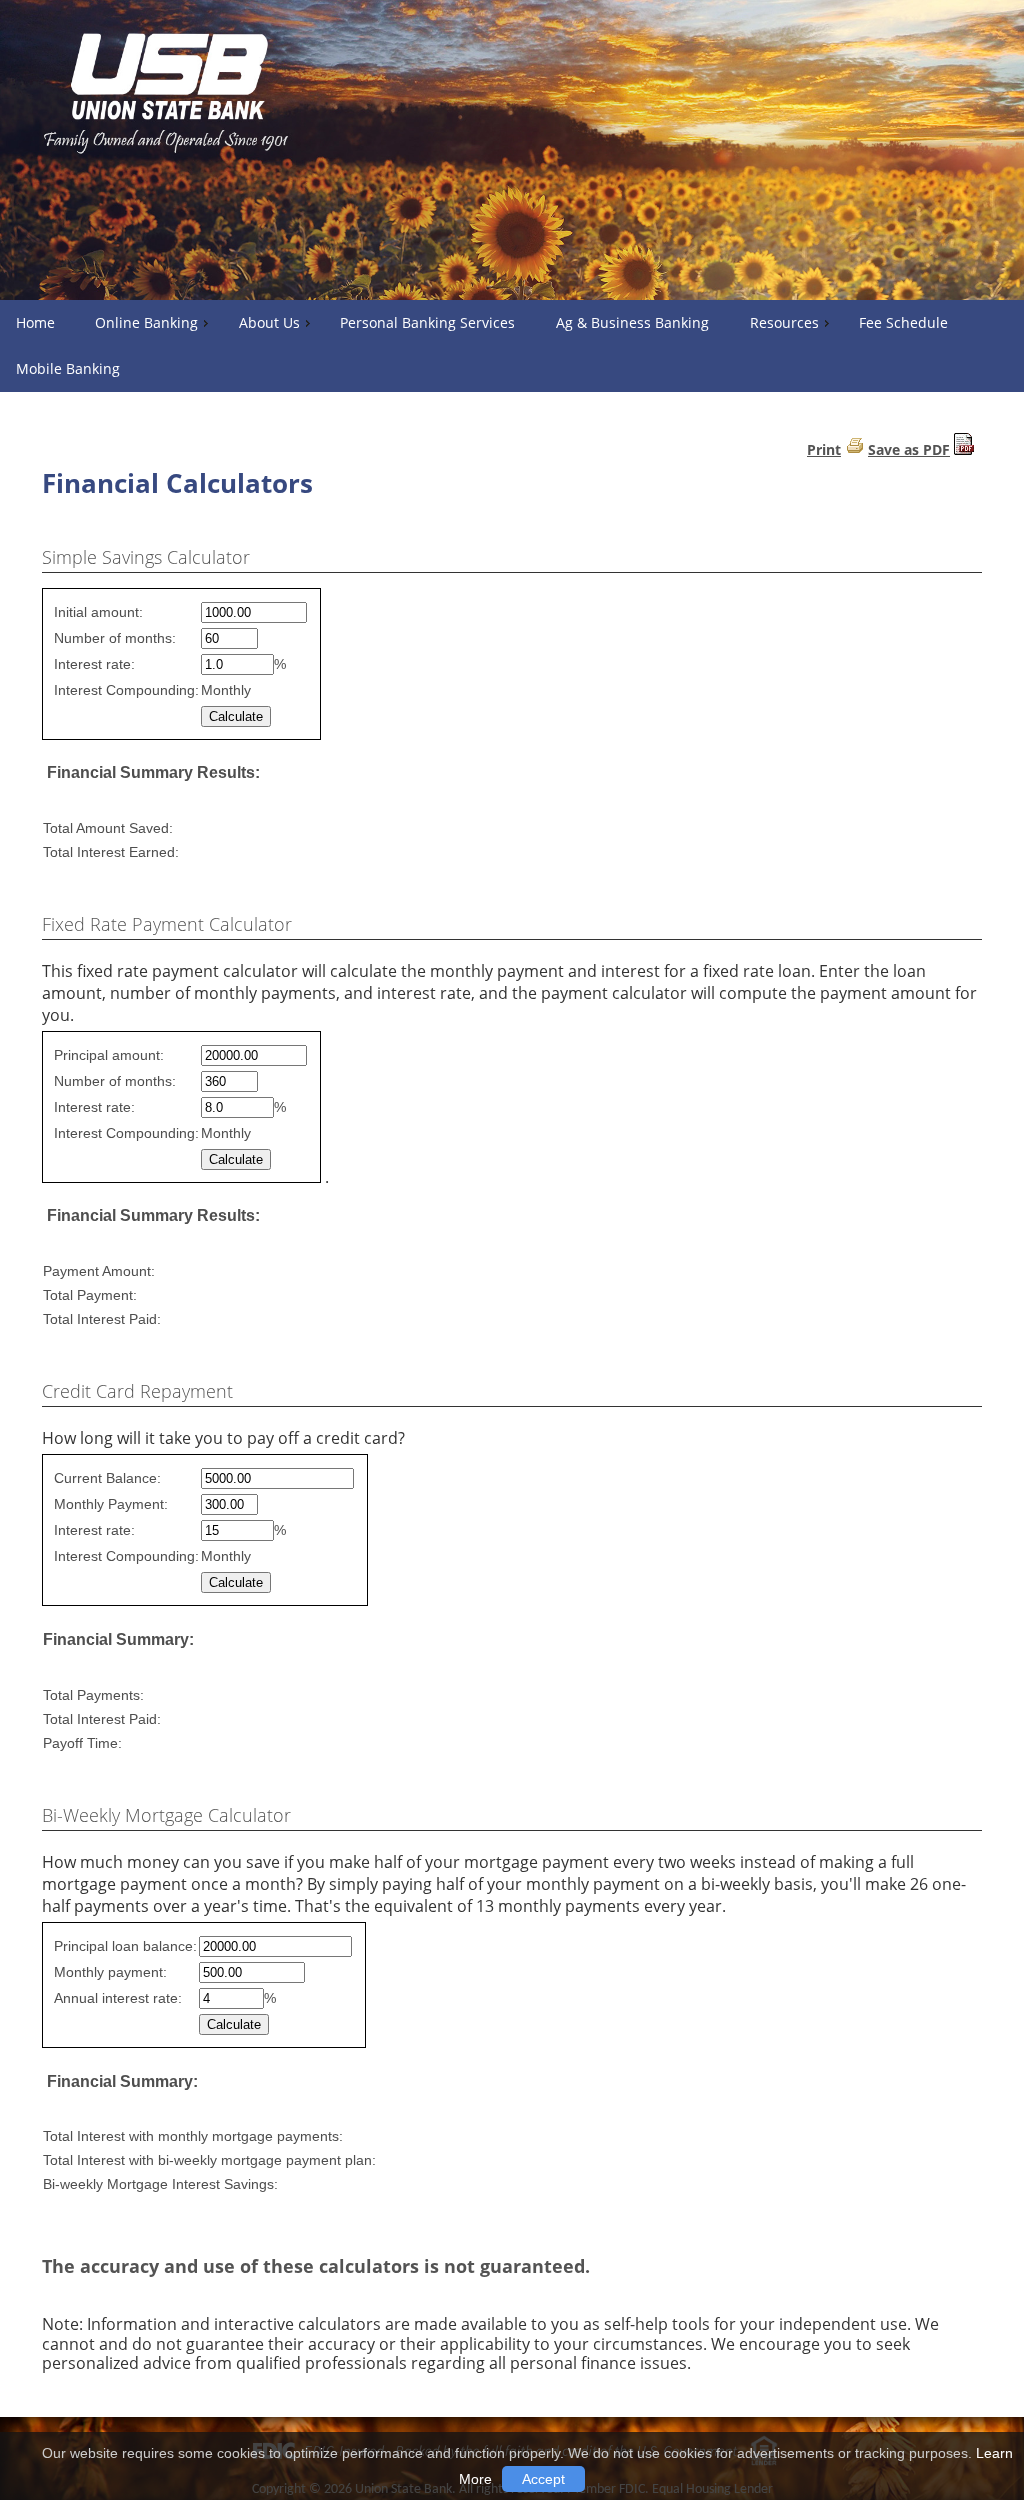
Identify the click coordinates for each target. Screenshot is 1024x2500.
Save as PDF (909, 449)
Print (824, 449)
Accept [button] (543, 2479)
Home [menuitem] (35, 322)
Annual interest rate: (118, 1998)
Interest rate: (94, 664)
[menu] (512, 346)
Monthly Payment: (111, 1504)
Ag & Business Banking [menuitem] (632, 322)
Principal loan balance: (125, 1946)
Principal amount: (109, 1055)
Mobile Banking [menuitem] (68, 368)
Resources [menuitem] (784, 322)
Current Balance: (107, 1478)
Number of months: (115, 638)
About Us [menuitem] (269, 322)
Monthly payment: (110, 1972)
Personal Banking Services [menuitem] (427, 322)
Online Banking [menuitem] (146, 322)
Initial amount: (98, 612)
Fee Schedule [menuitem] (903, 322)
